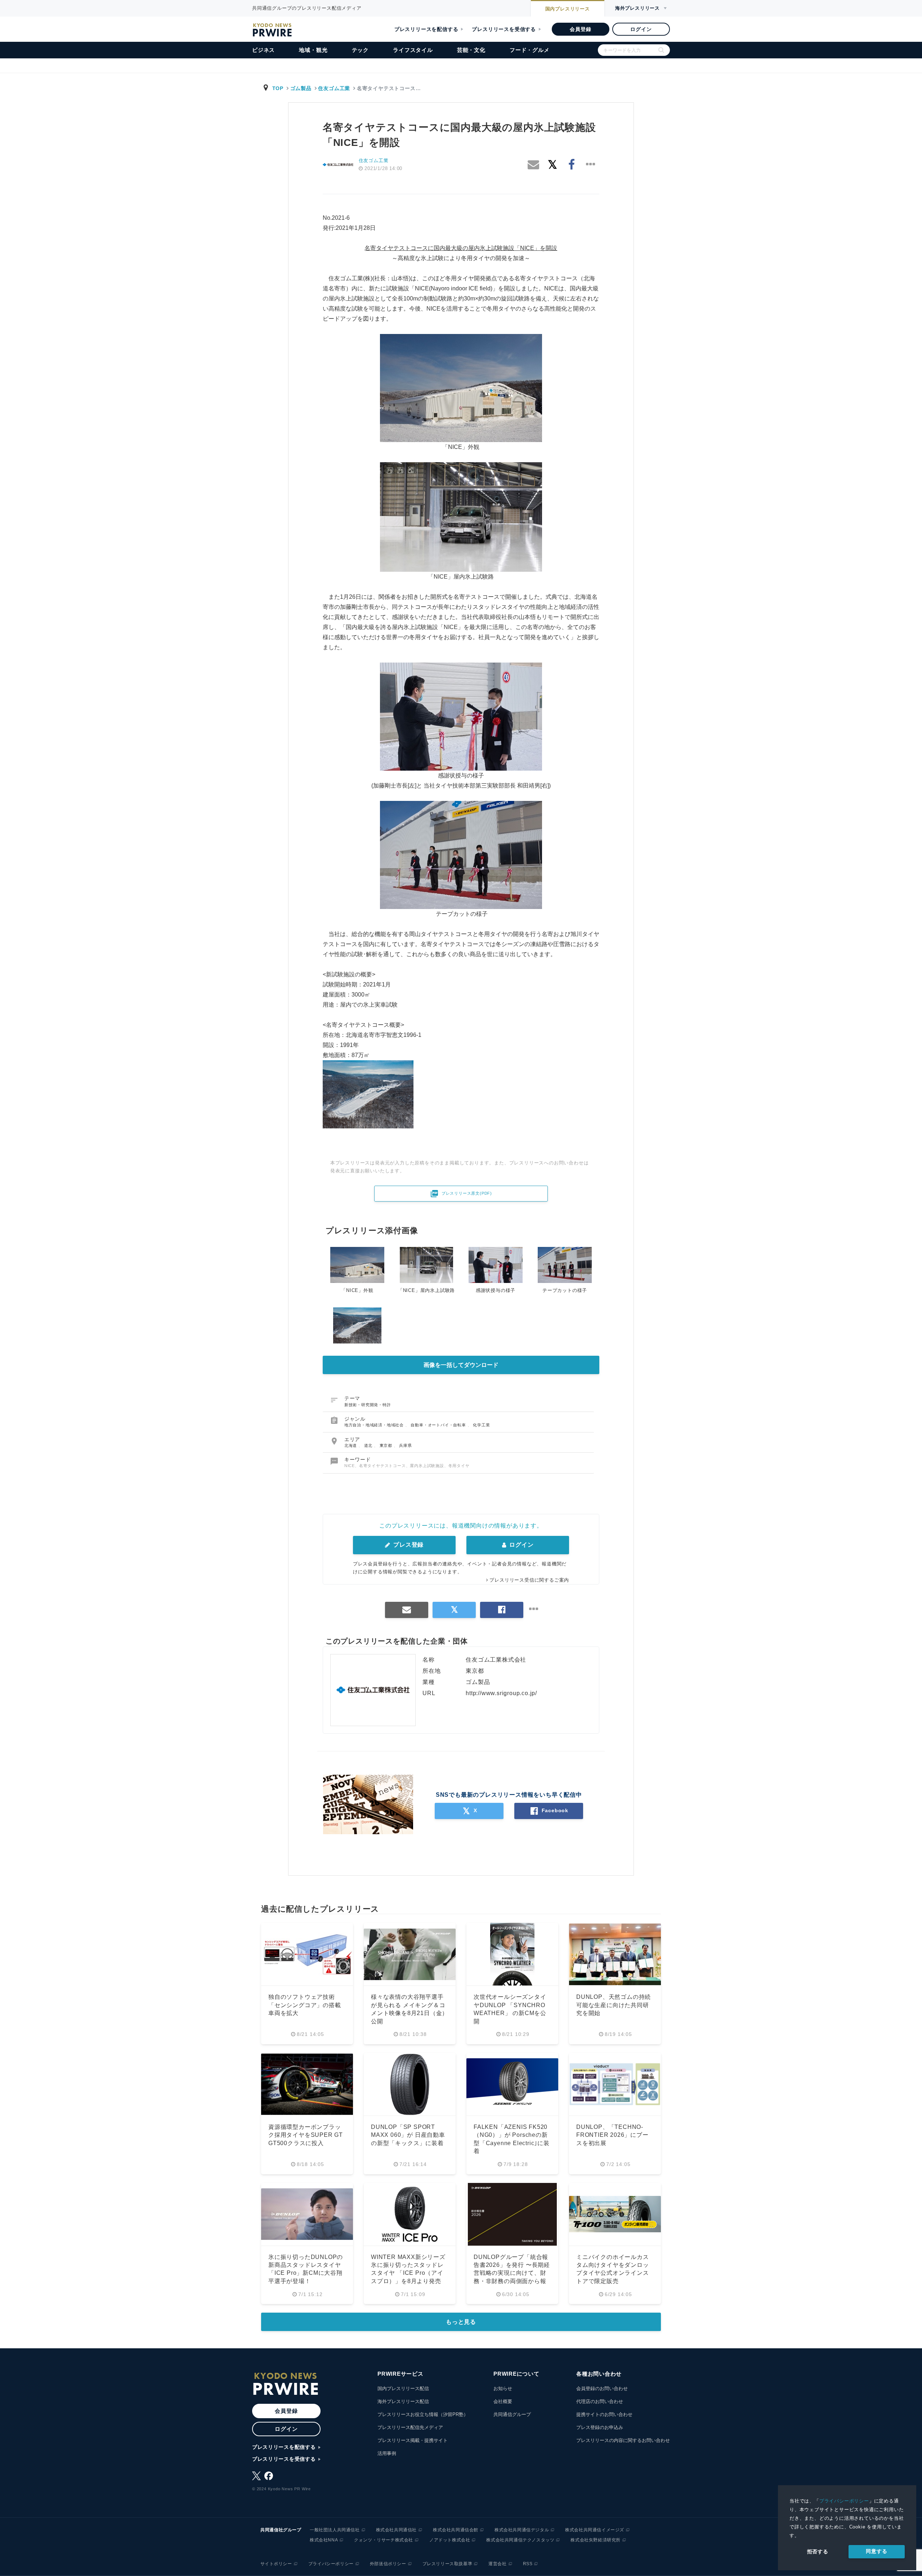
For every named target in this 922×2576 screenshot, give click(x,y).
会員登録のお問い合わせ (602, 2388)
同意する (876, 2551)
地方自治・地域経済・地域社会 (375, 1425)
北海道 (351, 1445)
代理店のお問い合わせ (600, 2401)
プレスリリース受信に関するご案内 (529, 1580)
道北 (369, 1445)
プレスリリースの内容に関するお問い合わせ (623, 2440)
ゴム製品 (301, 88)
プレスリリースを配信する (426, 29)
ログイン (641, 29)
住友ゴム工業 (334, 88)
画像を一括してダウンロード (461, 1365)
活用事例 (387, 2453)
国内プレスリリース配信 (403, 2388)
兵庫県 (405, 1445)
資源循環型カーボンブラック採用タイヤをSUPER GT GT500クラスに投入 (306, 2135)
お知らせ (503, 2388)
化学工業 (481, 1425)
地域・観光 (313, 50)
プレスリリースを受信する (504, 29)
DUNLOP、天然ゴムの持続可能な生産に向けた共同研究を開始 (614, 2005)
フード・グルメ (530, 50)
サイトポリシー (276, 2564)
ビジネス (263, 50)
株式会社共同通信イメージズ (595, 2530)
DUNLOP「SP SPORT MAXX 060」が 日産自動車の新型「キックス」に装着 (408, 2135)
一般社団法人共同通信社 (335, 2530)
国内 (568, 9)
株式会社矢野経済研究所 (596, 2540)
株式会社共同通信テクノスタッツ (520, 2540)
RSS (528, 2564)
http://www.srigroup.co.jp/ (501, 1693)
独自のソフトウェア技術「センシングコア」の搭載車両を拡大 (305, 2005)
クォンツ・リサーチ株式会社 (384, 2540)
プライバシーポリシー (844, 2501)
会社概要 (503, 2401)
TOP (278, 88)
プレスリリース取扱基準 (447, 2564)
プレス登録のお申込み (600, 2427)
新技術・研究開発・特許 (368, 1405)
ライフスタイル (413, 50)
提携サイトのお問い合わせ (604, 2414)
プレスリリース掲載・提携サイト (413, 2440)
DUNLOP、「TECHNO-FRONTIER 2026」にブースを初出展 (612, 2135)
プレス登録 (408, 1545)
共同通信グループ (512, 2414)
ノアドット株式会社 (450, 2540)
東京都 (387, 1445)
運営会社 (497, 2564)
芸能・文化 (471, 50)
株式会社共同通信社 (396, 2530)
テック (360, 50)
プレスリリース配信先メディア (410, 2427)
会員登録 (580, 29)
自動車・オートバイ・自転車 (439, 1425)
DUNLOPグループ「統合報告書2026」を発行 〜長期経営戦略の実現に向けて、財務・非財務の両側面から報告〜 (512, 2273)
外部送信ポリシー (388, 2564)
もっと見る (461, 2322)
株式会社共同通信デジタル (522, 2530)
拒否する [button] (818, 2552)
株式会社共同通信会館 (456, 2530)
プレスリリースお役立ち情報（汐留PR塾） (423, 2414)
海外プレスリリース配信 (403, 2401)
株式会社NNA (324, 2540)
